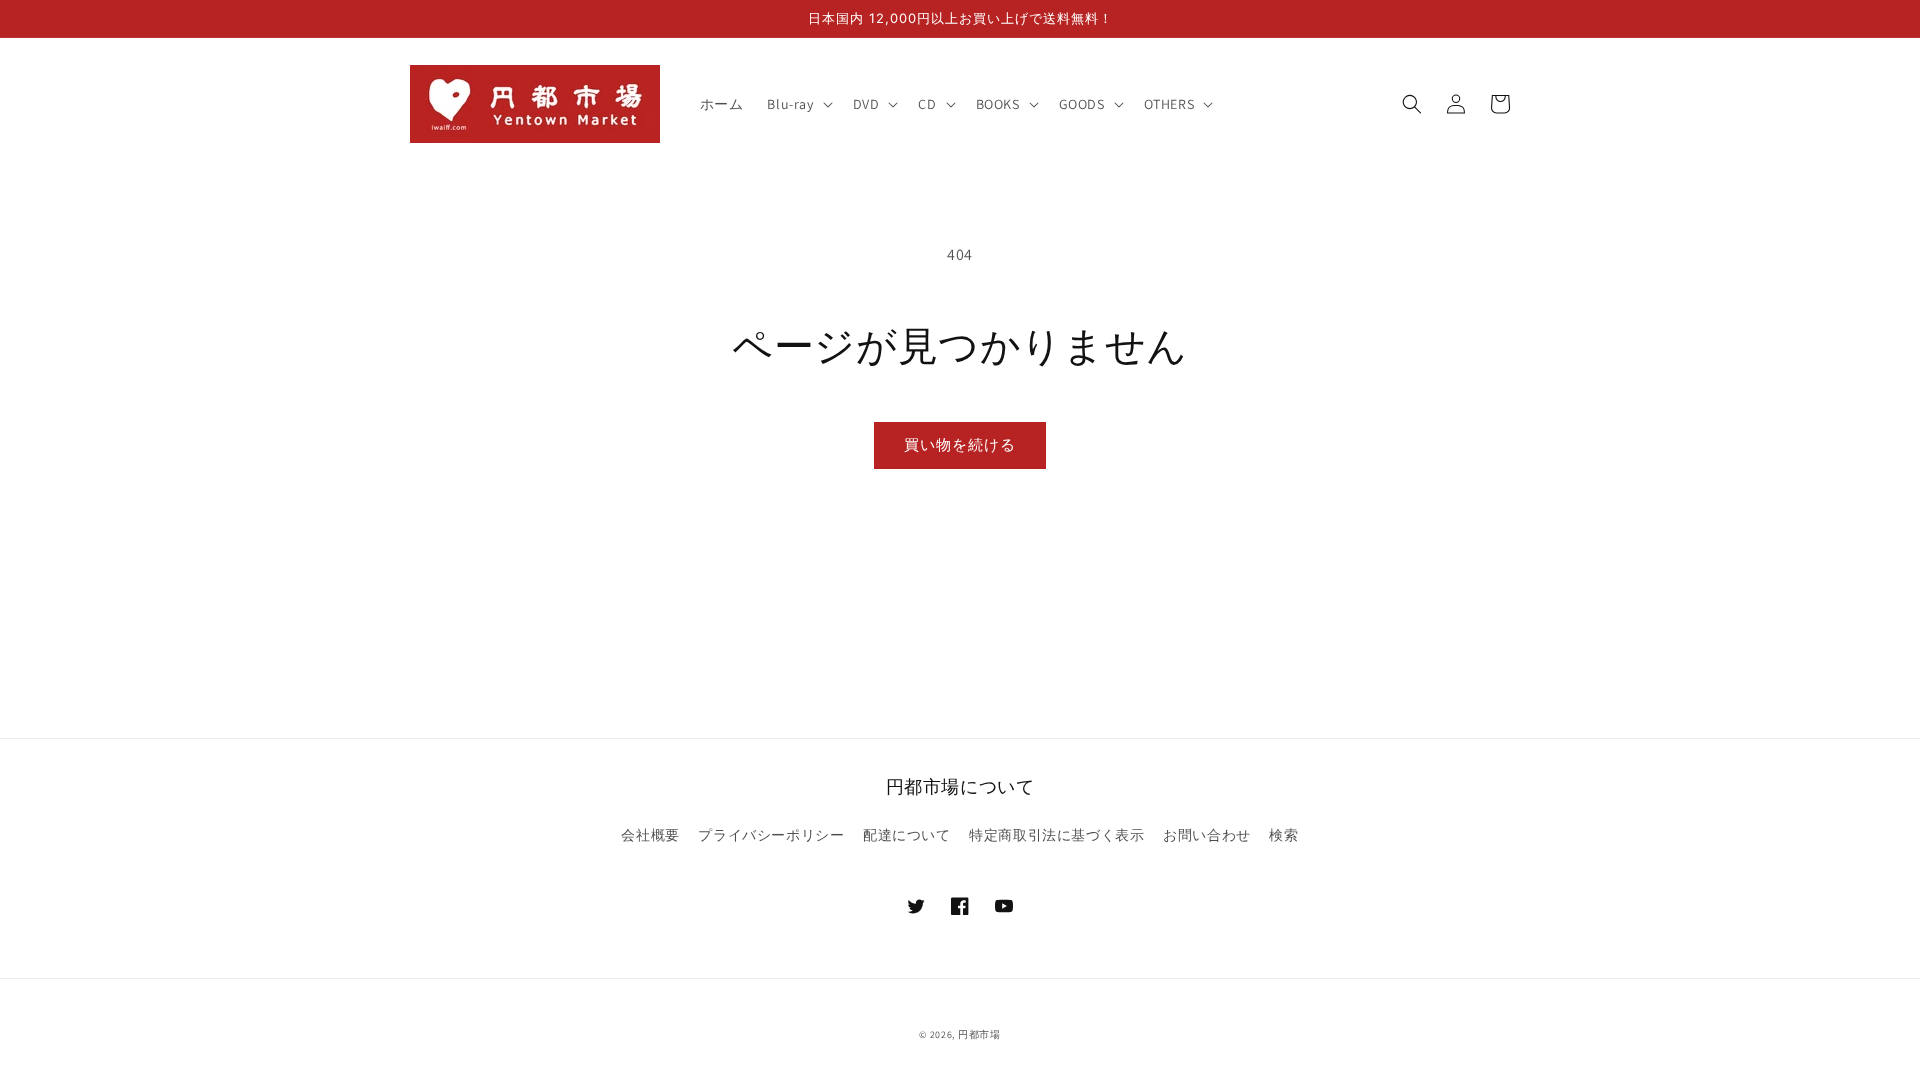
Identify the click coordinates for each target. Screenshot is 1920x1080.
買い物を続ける (960, 444)
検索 (1283, 835)
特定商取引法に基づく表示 (1056, 835)
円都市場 (979, 1034)
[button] (797, 104)
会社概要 (650, 835)
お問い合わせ (1207, 835)
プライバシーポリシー (771, 835)
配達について (907, 835)
